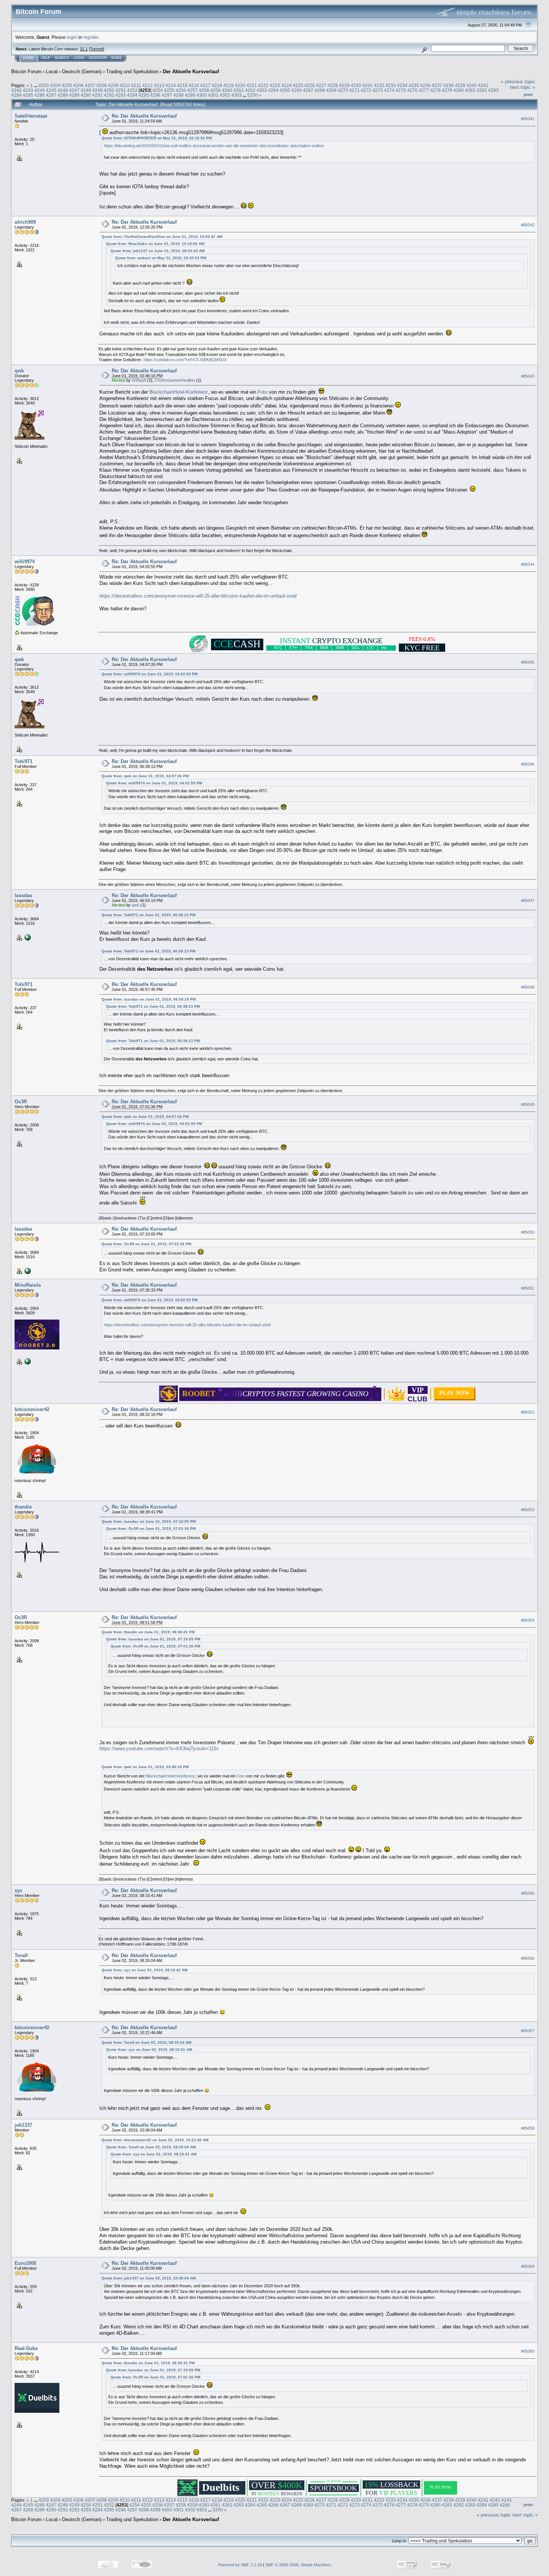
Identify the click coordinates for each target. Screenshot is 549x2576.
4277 (424, 90)
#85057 (528, 2031)
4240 (472, 85)
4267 (308, 90)
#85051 (528, 1288)
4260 (227, 90)
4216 (194, 85)
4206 (78, 85)
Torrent (97, 49)
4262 (250, 90)
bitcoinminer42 (32, 1409)
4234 (402, 85)
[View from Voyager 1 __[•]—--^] (27, 1361)
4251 (121, 90)
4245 (51, 90)
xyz (18, 1890)
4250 (109, 90)
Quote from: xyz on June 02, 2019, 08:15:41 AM (145, 1970)
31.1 (84, 49)
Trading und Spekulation (132, 72)
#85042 (528, 225)
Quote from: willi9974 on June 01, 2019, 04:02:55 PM (150, 674)
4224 (286, 85)
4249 (97, 90)
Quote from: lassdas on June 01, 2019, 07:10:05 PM (149, 1521)
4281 (470, 90)
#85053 (528, 1510)
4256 (181, 90)
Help (46, 58)
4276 (412, 90)
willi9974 (25, 562)
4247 (74, 90)
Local (52, 72)
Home (28, 58)
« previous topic (518, 82)
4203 (44, 85)
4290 (86, 95)
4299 (190, 95)
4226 (310, 85)
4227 (321, 85)
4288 (63, 95)
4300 (202, 95)
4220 (240, 85)
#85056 (528, 1958)
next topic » (522, 87)
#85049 (528, 1105)
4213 (159, 85)
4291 (97, 95)
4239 (460, 85)
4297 (167, 95)
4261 (239, 90)
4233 (391, 85)
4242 (16, 90)
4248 (86, 90)
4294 (132, 95)
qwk (19, 371)
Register (98, 58)
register (91, 37)
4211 (136, 85)
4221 (252, 85)
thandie (23, 1507)
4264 (273, 90)
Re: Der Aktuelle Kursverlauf (144, 116)
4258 (204, 90)
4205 (67, 85)
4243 (28, 90)
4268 (320, 90)
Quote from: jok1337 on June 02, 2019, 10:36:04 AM (149, 2278)
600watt (139, 380)
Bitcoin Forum (26, 72)
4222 (263, 85)
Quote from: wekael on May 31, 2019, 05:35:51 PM (161, 258)
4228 (333, 85)
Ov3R (21, 1102)
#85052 (528, 1412)
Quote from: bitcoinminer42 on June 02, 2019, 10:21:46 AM (155, 2140)
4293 (121, 95)
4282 (482, 90)
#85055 (528, 1893)
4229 (344, 85)
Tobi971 (24, 761)
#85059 (528, 2266)
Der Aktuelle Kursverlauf (191, 72)
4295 (144, 95)
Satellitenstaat (31, 116)
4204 (55, 85)
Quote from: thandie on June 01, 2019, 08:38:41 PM (148, 1632)
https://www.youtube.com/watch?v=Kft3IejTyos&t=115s (159, 1749)
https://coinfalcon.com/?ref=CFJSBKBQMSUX (185, 360)
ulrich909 (25, 222)
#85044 (528, 564)
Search (62, 58)
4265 (285, 90)
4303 (236, 95)
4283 (493, 90)
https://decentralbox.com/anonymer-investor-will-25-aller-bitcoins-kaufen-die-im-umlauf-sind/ (198, 596)
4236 (425, 85)
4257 (192, 90)
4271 (354, 90)
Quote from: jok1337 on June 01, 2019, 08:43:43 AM (158, 251)
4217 (205, 85)
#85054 (528, 1620)
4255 (169, 90)
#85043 (528, 376)
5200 (252, 95)
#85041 (528, 119)
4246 (63, 90)
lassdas (23, 895)
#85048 (528, 988)
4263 (262, 90)
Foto (263, 392)
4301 (213, 95)
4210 (125, 85)
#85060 (528, 2351)
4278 (435, 90)
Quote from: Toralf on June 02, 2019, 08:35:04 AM (146, 2042)
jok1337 (23, 2125)
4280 (459, 90)
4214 (171, 85)
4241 (483, 85)
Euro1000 (25, 2263)
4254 (158, 90)
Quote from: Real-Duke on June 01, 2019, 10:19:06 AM (155, 244)
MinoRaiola (28, 1285)
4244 (40, 90)
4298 (179, 95)
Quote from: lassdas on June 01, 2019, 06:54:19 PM (149, 999)
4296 (155, 95)
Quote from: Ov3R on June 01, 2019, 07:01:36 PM (146, 1244)
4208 (102, 85)
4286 (40, 95)
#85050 (528, 1232)
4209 (113, 85)
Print (528, 94)
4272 (366, 90)
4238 (449, 85)
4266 (297, 90)
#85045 (528, 662)
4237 (437, 85)
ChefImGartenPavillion (175, 380)
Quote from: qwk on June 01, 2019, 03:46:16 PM (145, 1767)
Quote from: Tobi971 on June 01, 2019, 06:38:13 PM (148, 915)
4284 (16, 95)
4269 (331, 90)
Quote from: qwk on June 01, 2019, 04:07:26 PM (145, 776)
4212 (148, 85)
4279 (447, 90)
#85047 (528, 901)
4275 (401, 90)
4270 (343, 90)
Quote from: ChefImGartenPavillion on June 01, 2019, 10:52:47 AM (162, 237)
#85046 (528, 764)
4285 (28, 95)
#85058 (528, 2128)
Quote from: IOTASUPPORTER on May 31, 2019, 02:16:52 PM (157, 138)
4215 (182, 85)
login (72, 37)
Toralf (21, 1955)
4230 (356, 85)
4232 (379, 85)
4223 (275, 85)
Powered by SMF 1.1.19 (240, 2565)
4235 (414, 85)
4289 (74, 95)
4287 (51, 95)
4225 (298, 85)
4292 (109, 95)
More (117, 58)
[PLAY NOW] (455, 1398)
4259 (215, 90)
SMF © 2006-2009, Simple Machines (298, 2565)
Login (79, 58)
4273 (378, 90)
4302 (225, 95)
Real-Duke (26, 2348)
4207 (90, 85)
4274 (389, 90)
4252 (132, 90)
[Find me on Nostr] (27, 937)
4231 (367, 85)
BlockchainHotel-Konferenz (179, 392)
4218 (217, 85)
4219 (229, 85)
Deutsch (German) (82, 72)
